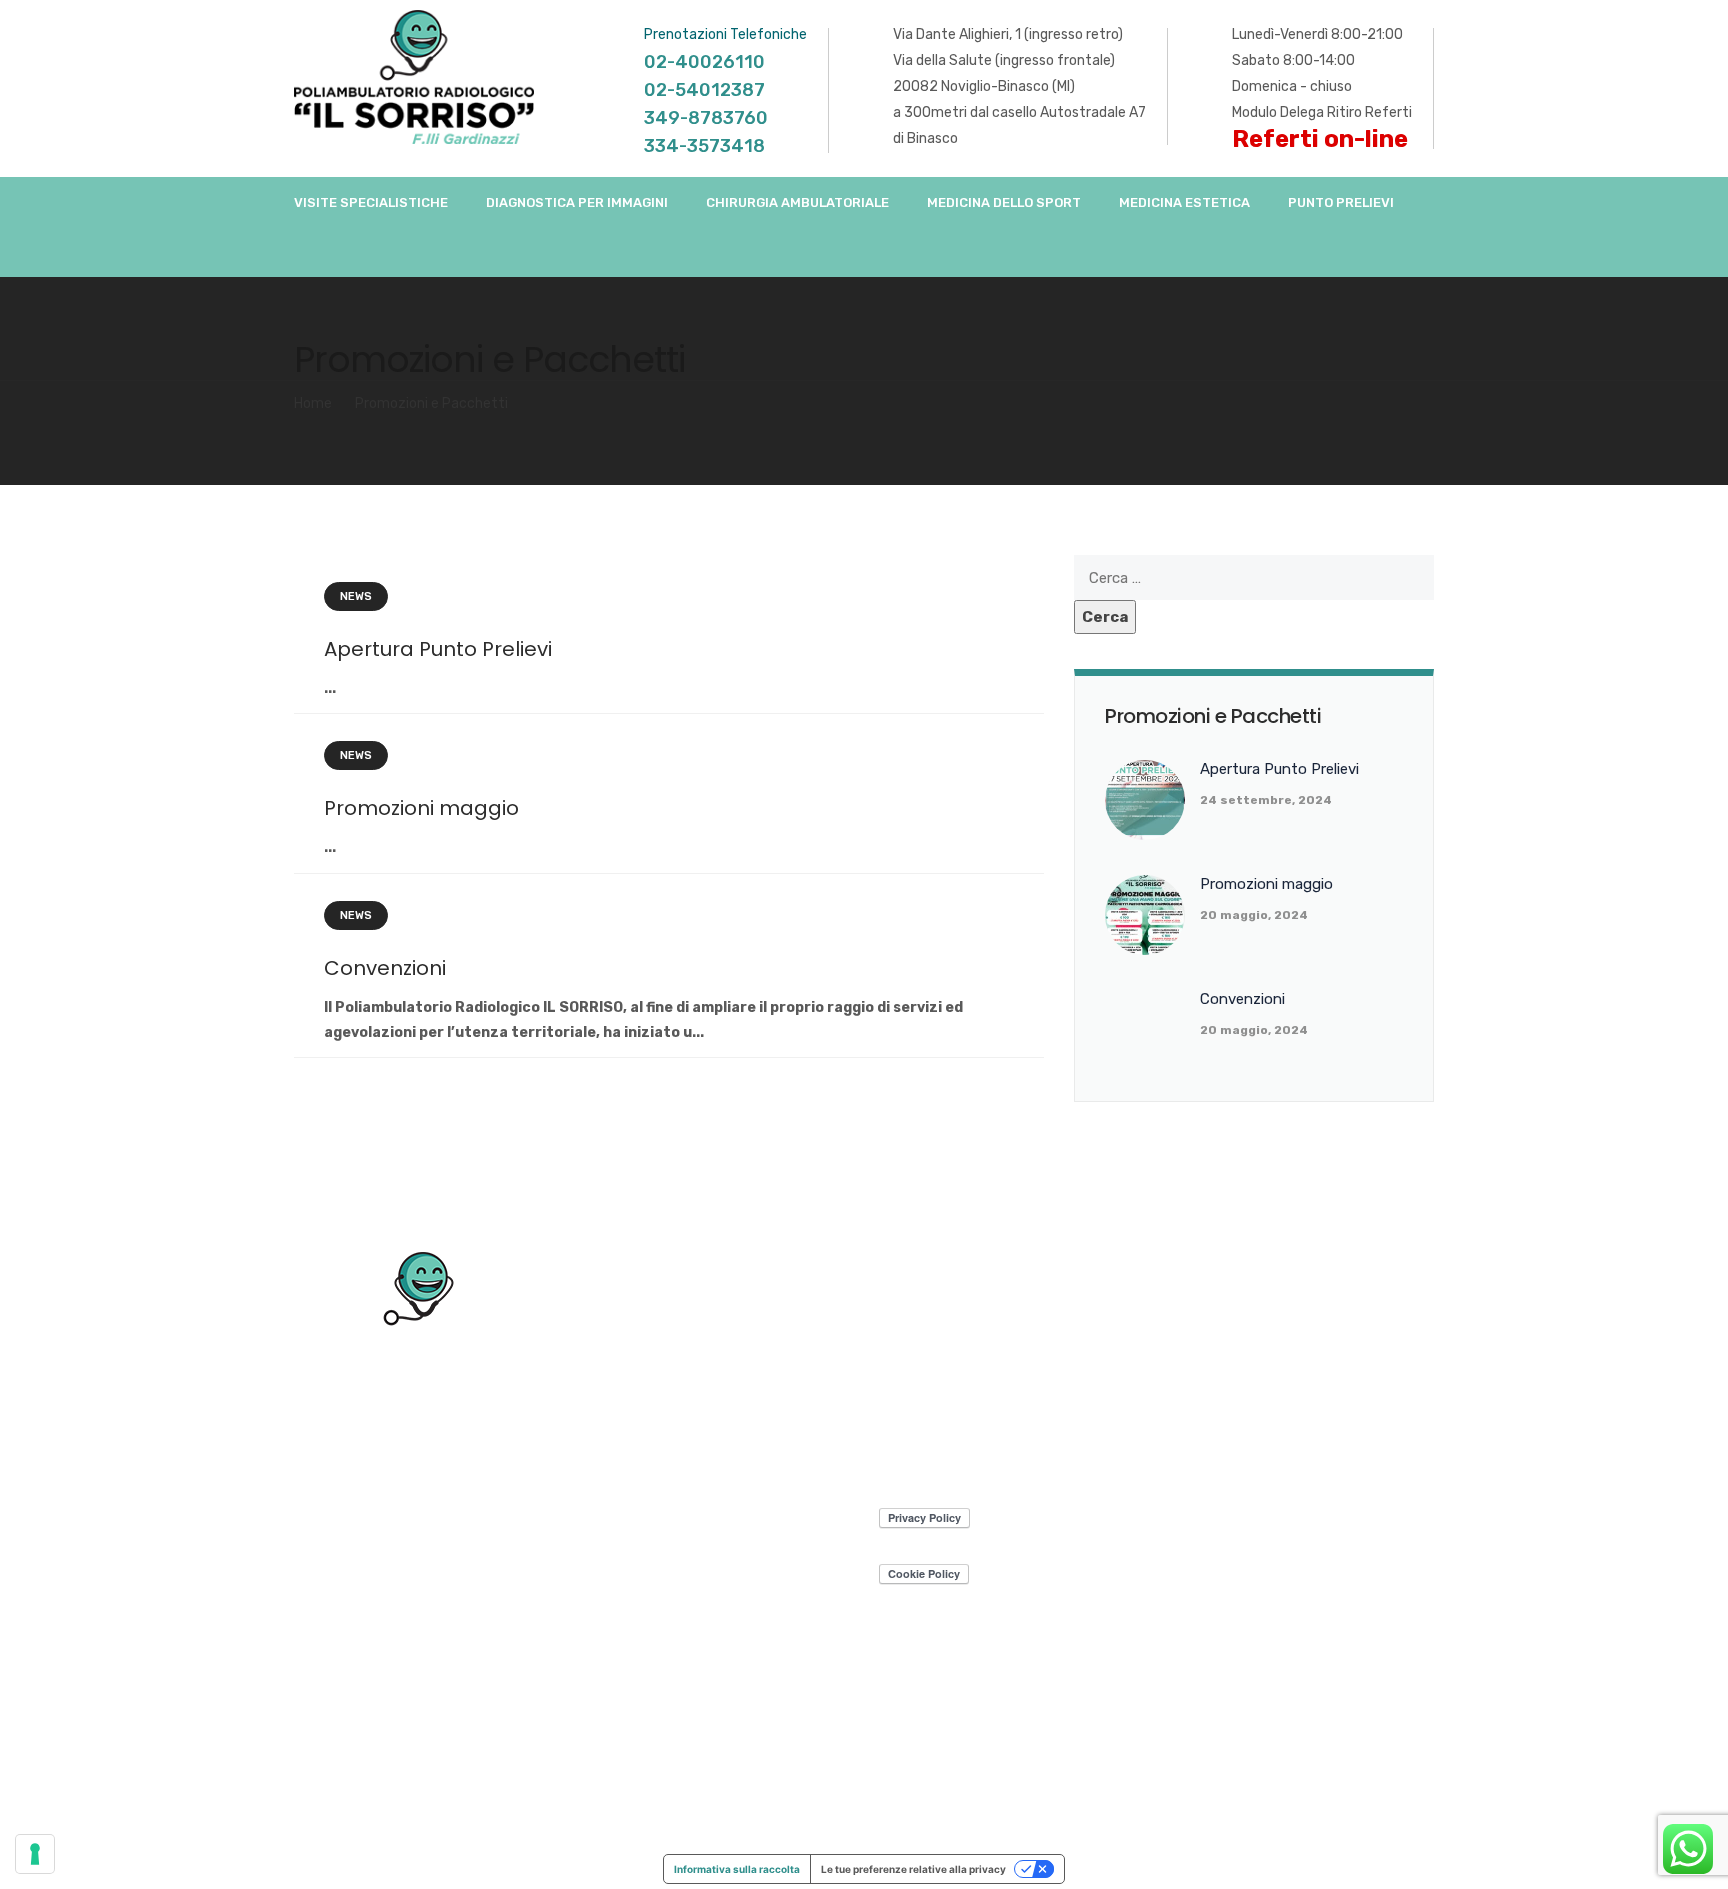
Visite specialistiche (371, 202)
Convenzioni (385, 968)
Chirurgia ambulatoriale (797, 202)
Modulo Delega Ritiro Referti (1322, 112)
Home (313, 403)
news (356, 596)
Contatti (1404, 1815)
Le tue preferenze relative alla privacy (913, 1869)
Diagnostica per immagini (577, 202)
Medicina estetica (1184, 202)
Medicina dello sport (1004, 202)
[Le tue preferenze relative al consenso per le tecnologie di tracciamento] (35, 1854)
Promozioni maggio (421, 808)
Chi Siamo (1070, 1815)
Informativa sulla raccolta (737, 1869)
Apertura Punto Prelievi (438, 649)
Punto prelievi (1341, 202)
